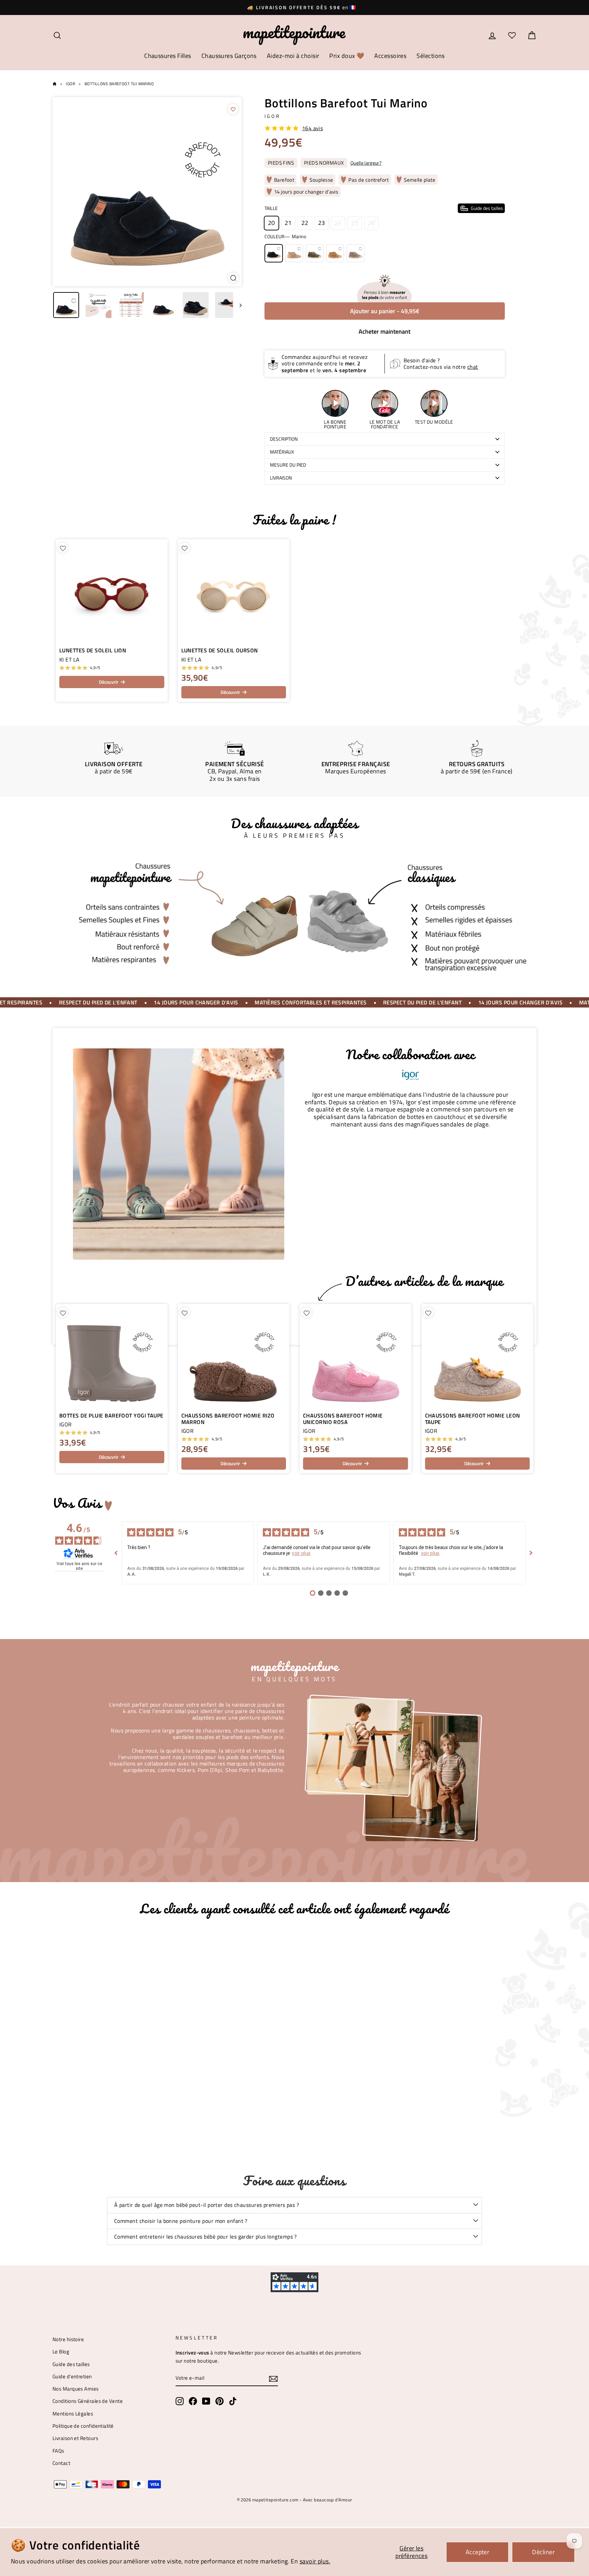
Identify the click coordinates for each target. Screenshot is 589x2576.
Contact (61, 2463)
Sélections (431, 56)
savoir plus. (315, 2561)
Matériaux (282, 452)
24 (338, 223)
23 (322, 223)
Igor (70, 84)
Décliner (543, 2552)
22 (305, 223)
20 (271, 223)
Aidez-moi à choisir (293, 56)
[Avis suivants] (531, 1553)
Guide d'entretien (72, 2376)
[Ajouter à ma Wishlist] (233, 109)
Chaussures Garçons (229, 56)
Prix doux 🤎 (347, 56)
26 (371, 223)
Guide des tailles (71, 2364)
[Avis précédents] (116, 1553)
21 (288, 223)
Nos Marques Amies (76, 2389)
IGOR (273, 116)
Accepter (478, 2552)
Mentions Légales (73, 2414)
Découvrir (109, 682)
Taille (384, 208)
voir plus (301, 1553)
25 (355, 223)
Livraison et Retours (75, 2438)
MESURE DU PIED (288, 465)
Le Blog (61, 2352)
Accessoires (390, 56)
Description (284, 439)
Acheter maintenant (384, 331)
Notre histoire (68, 2339)
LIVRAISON (281, 478)
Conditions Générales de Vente (88, 2401)
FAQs (58, 2451)
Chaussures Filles (168, 56)
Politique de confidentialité (83, 2426)
